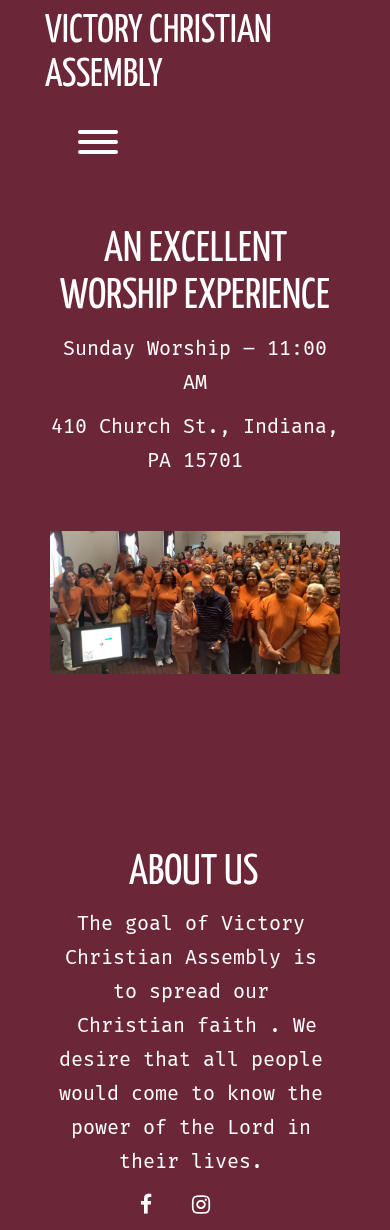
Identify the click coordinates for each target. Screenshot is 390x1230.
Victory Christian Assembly (158, 53)
